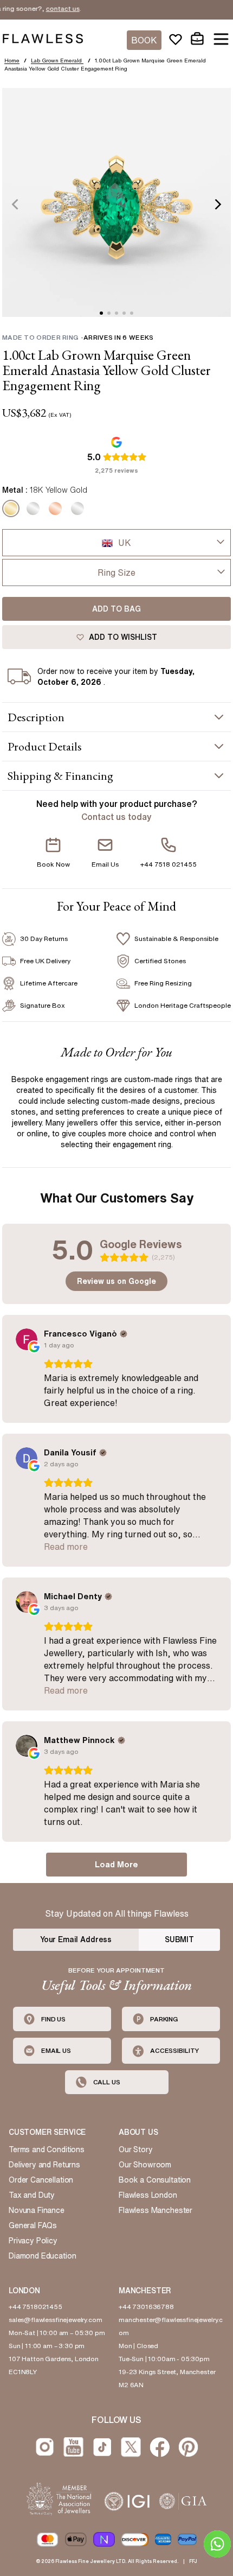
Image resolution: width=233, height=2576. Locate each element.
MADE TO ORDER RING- (78, 337)
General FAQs (33, 2225)
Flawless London (148, 2195)
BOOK (144, 40)
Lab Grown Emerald (57, 60)
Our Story (136, 2149)
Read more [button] (66, 1547)
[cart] (197, 39)
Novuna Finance (37, 2210)
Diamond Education (42, 2256)
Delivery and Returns (44, 2165)
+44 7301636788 (146, 2307)
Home (12, 60)
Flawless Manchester (156, 2210)
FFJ (193, 2561)
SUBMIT (179, 1939)
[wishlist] (176, 39)
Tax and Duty (32, 2195)
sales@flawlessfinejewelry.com (56, 2320)
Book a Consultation (155, 2180)
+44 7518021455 (35, 2307)
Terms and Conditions (47, 2149)
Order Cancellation (41, 2180)
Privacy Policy (33, 2241)
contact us (48, 8)
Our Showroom (145, 2165)
